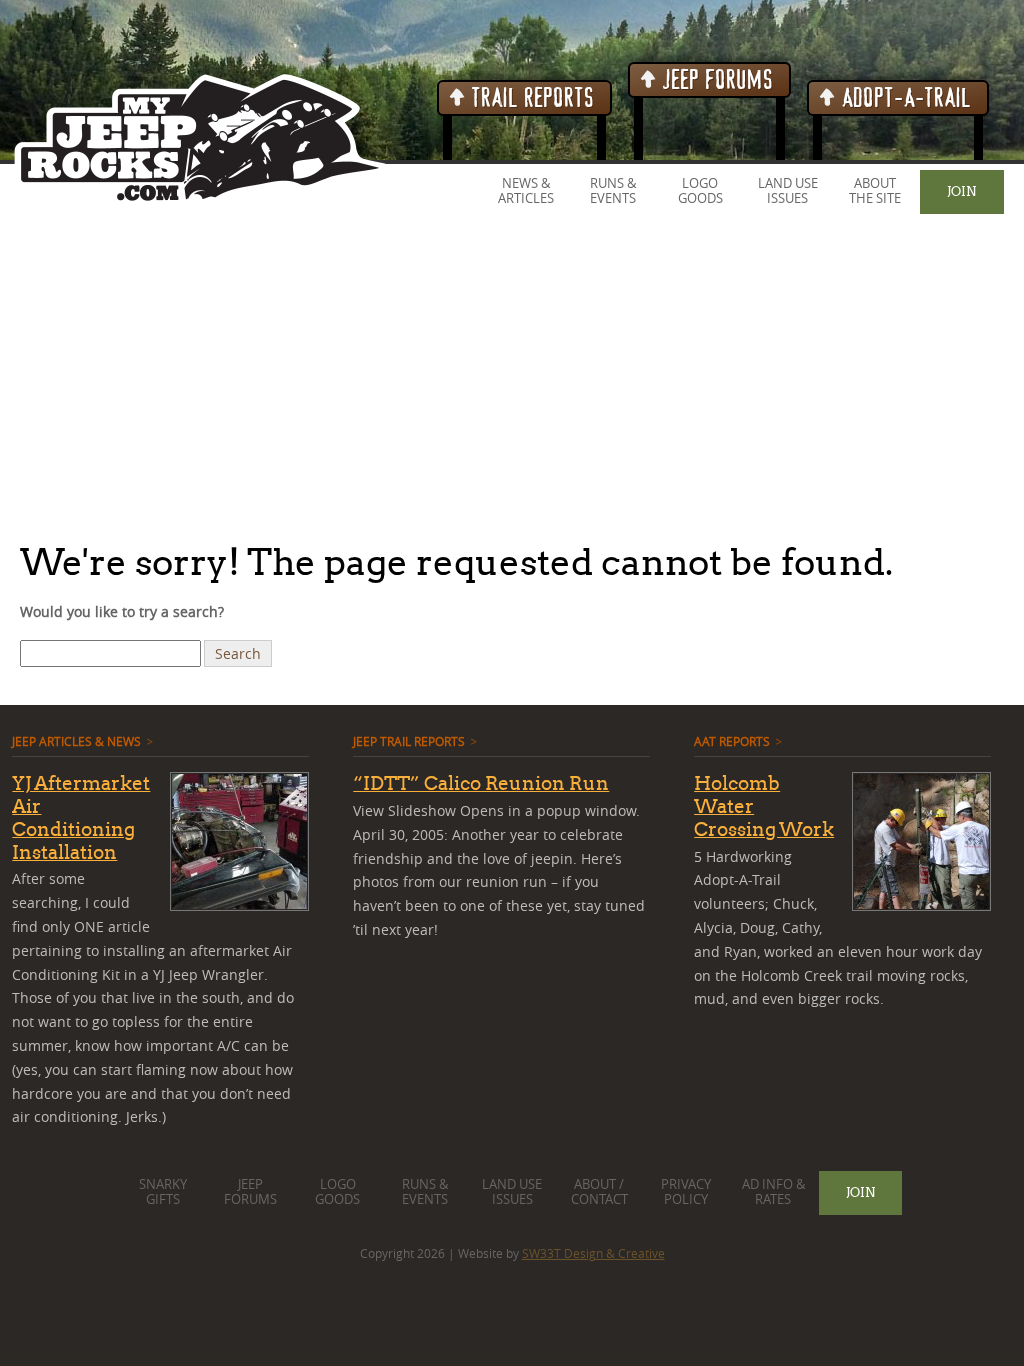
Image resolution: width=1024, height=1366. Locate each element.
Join (961, 191)
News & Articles (526, 191)
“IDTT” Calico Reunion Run (481, 783)
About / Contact (599, 1192)
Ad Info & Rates (773, 1192)
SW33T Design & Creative (593, 1253)
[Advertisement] (512, 379)
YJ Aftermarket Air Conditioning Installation (81, 817)
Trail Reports (530, 98)
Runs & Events (613, 191)
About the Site (875, 191)
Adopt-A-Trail (904, 98)
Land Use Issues (788, 191)
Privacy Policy (686, 1192)
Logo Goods (700, 191)
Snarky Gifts (163, 1192)
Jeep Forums (715, 80)
